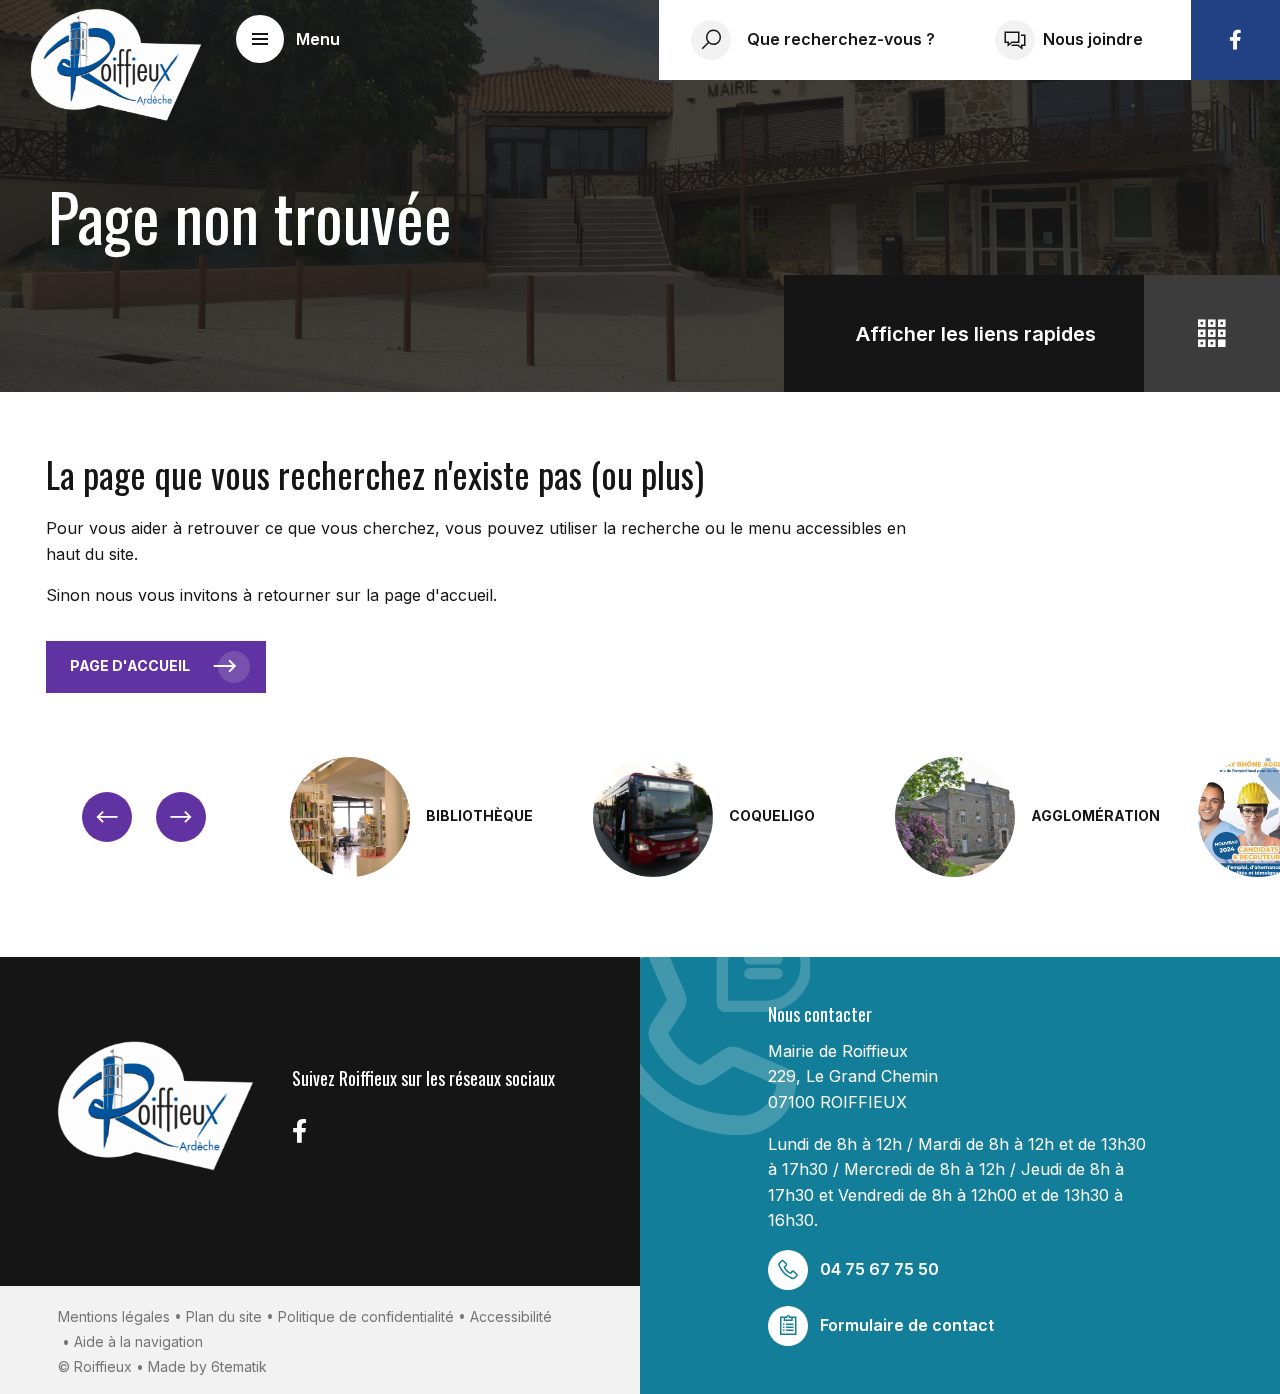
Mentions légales (114, 1316)
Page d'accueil (130, 665)
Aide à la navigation (138, 1341)
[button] (288, 39)
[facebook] (1235, 40)
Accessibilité (511, 1316)
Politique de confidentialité (366, 1316)
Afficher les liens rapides (976, 334)
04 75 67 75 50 (879, 1269)
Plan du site (224, 1316)
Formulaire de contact (907, 1325)
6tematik (239, 1366)
